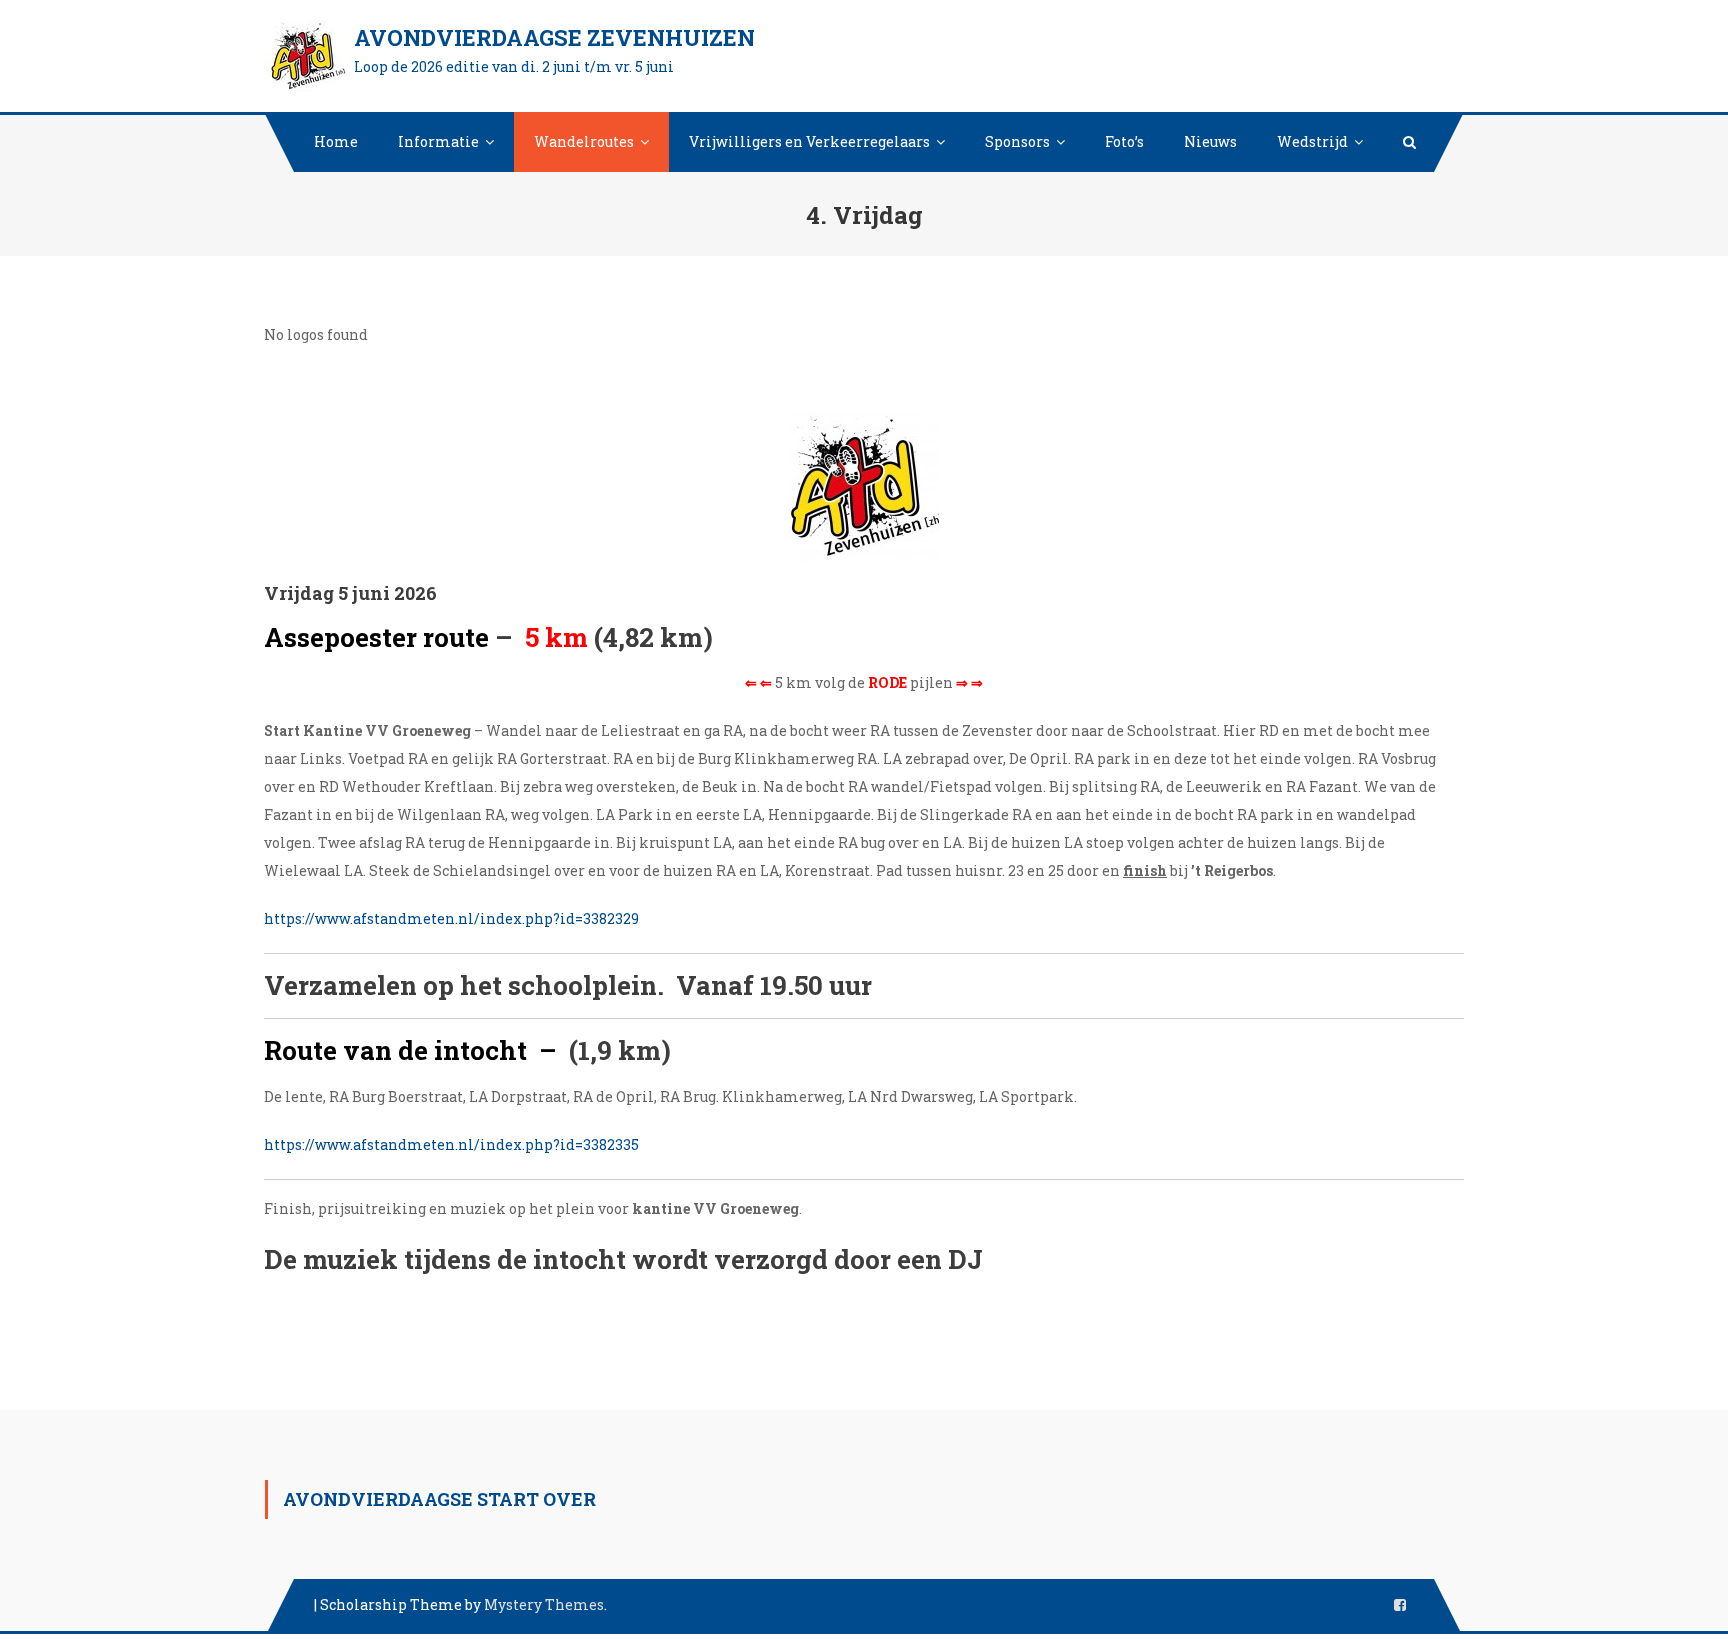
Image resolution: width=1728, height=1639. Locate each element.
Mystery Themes (544, 1604)
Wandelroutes (584, 141)
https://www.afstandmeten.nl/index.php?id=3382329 (451, 918)
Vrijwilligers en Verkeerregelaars (809, 141)
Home (336, 141)
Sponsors (1017, 141)
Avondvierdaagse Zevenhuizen (554, 37)
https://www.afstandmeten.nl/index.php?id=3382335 (451, 1144)
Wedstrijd (1312, 141)
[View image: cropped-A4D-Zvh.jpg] (864, 487)
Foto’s (1124, 141)
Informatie (438, 141)
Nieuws (1210, 141)
